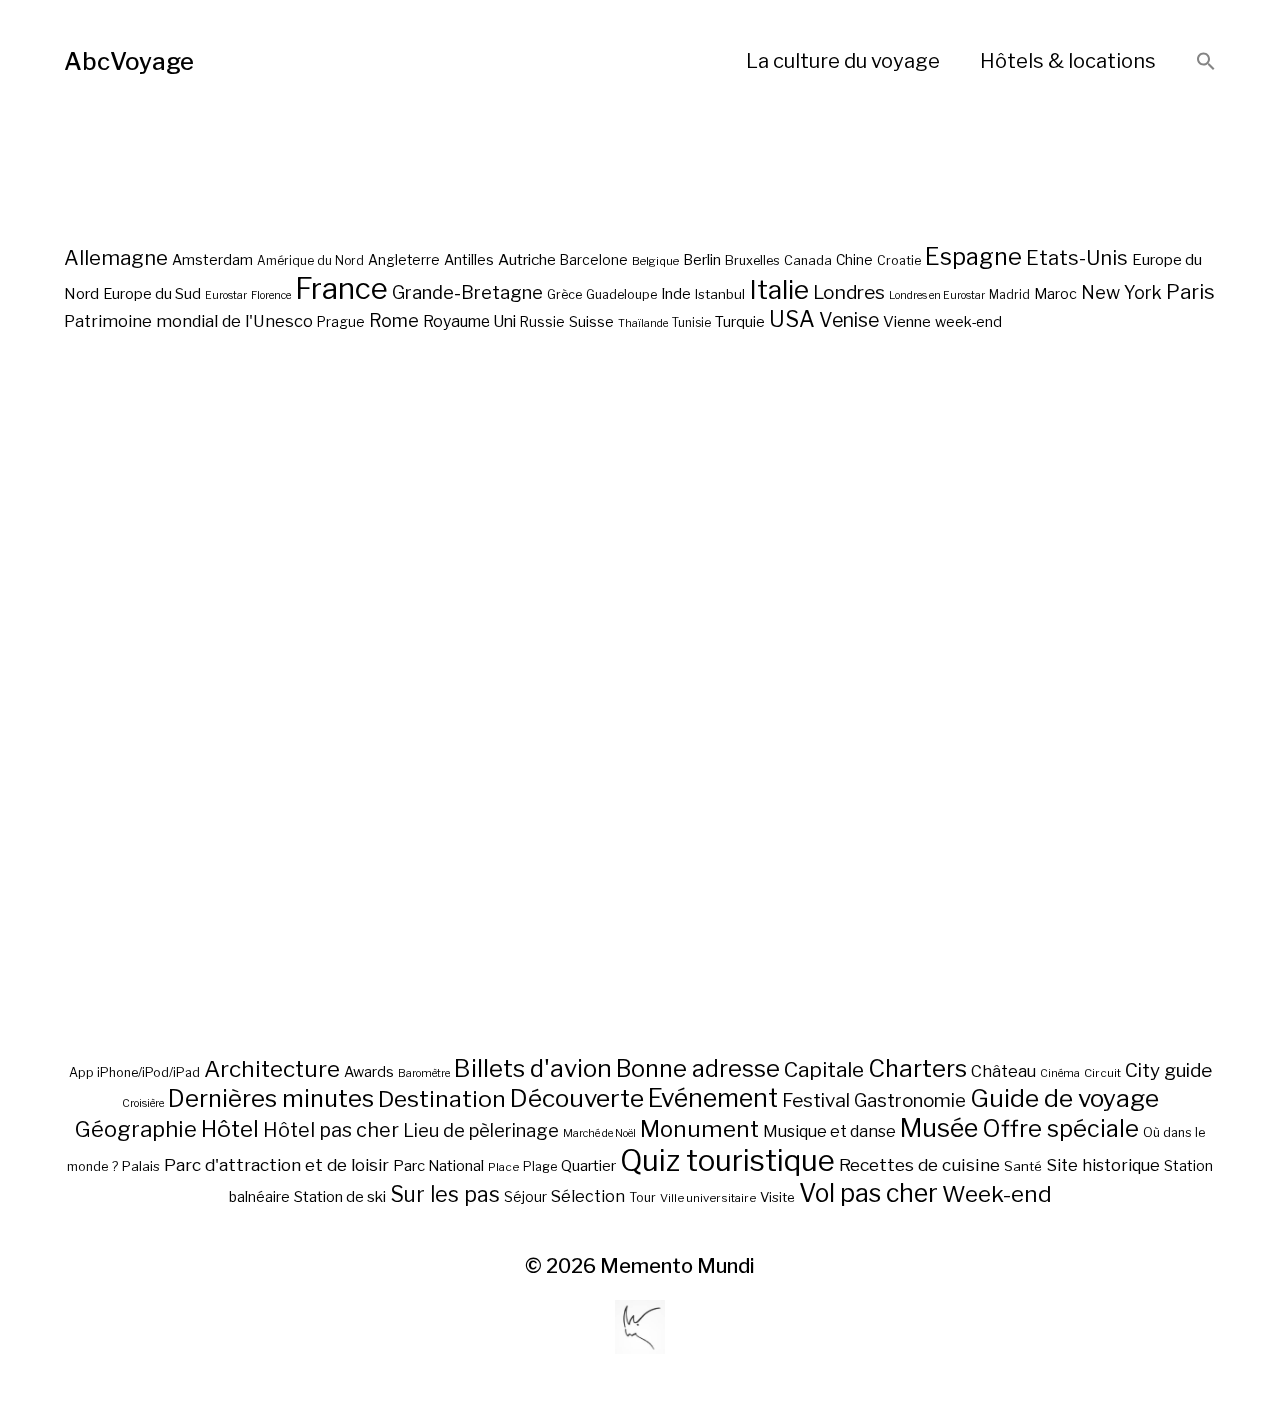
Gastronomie (910, 1100)
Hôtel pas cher (331, 1130)
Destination (442, 1099)
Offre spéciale (1060, 1129)
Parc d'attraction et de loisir (276, 1165)
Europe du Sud (152, 294)
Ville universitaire (708, 1198)
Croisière (143, 1103)
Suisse (591, 321)
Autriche (527, 259)
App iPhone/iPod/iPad (134, 1072)
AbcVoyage (129, 61)
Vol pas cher (868, 1193)
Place (503, 1167)
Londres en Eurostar (937, 295)
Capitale (824, 1069)
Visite (777, 1197)
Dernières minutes (271, 1098)
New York (1121, 292)
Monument (699, 1129)
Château (1003, 1071)
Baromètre (424, 1073)
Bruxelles (752, 260)
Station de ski (340, 1196)
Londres (849, 292)
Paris (1190, 291)
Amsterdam (212, 259)
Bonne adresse (698, 1069)
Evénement (713, 1098)
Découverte (577, 1098)
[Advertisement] (640, 766)
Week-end (997, 1194)
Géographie (136, 1129)
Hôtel (230, 1129)
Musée (939, 1128)
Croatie (899, 260)
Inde (676, 294)
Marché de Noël (599, 1133)
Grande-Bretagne (467, 292)
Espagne (973, 257)
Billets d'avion (533, 1068)
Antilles (469, 259)
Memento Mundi (677, 1266)
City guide (1168, 1070)
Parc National (438, 1166)
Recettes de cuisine (919, 1164)
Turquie (740, 322)
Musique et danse (829, 1131)
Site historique (1103, 1165)
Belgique (655, 261)
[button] (1206, 62)
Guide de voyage (1064, 1098)
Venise (849, 320)
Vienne (907, 321)
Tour (642, 1197)
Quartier (588, 1166)
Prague (341, 322)
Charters (917, 1068)
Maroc (1055, 293)
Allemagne (116, 257)
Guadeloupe (621, 294)
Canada (808, 260)
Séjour (525, 1197)
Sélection (588, 1196)
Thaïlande (643, 323)
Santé (1023, 1166)
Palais (141, 1166)
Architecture (272, 1069)
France (341, 288)
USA (792, 319)
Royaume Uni (469, 321)
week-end (968, 321)
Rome (394, 320)
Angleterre (404, 260)
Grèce (564, 294)
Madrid (1009, 295)
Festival (816, 1100)
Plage (540, 1166)
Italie (779, 289)
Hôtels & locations (1068, 61)
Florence (271, 295)
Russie (542, 322)
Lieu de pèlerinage (481, 1130)
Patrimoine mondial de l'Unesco (188, 321)
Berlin (702, 260)
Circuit (1102, 1073)
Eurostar (226, 295)
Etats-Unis (1077, 258)
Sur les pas (445, 1194)
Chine (854, 260)
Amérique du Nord (310, 261)
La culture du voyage (843, 61)
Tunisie (691, 323)
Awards (369, 1071)
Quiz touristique (727, 1160)
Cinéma (1060, 1073)
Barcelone (594, 260)
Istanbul (720, 294)
